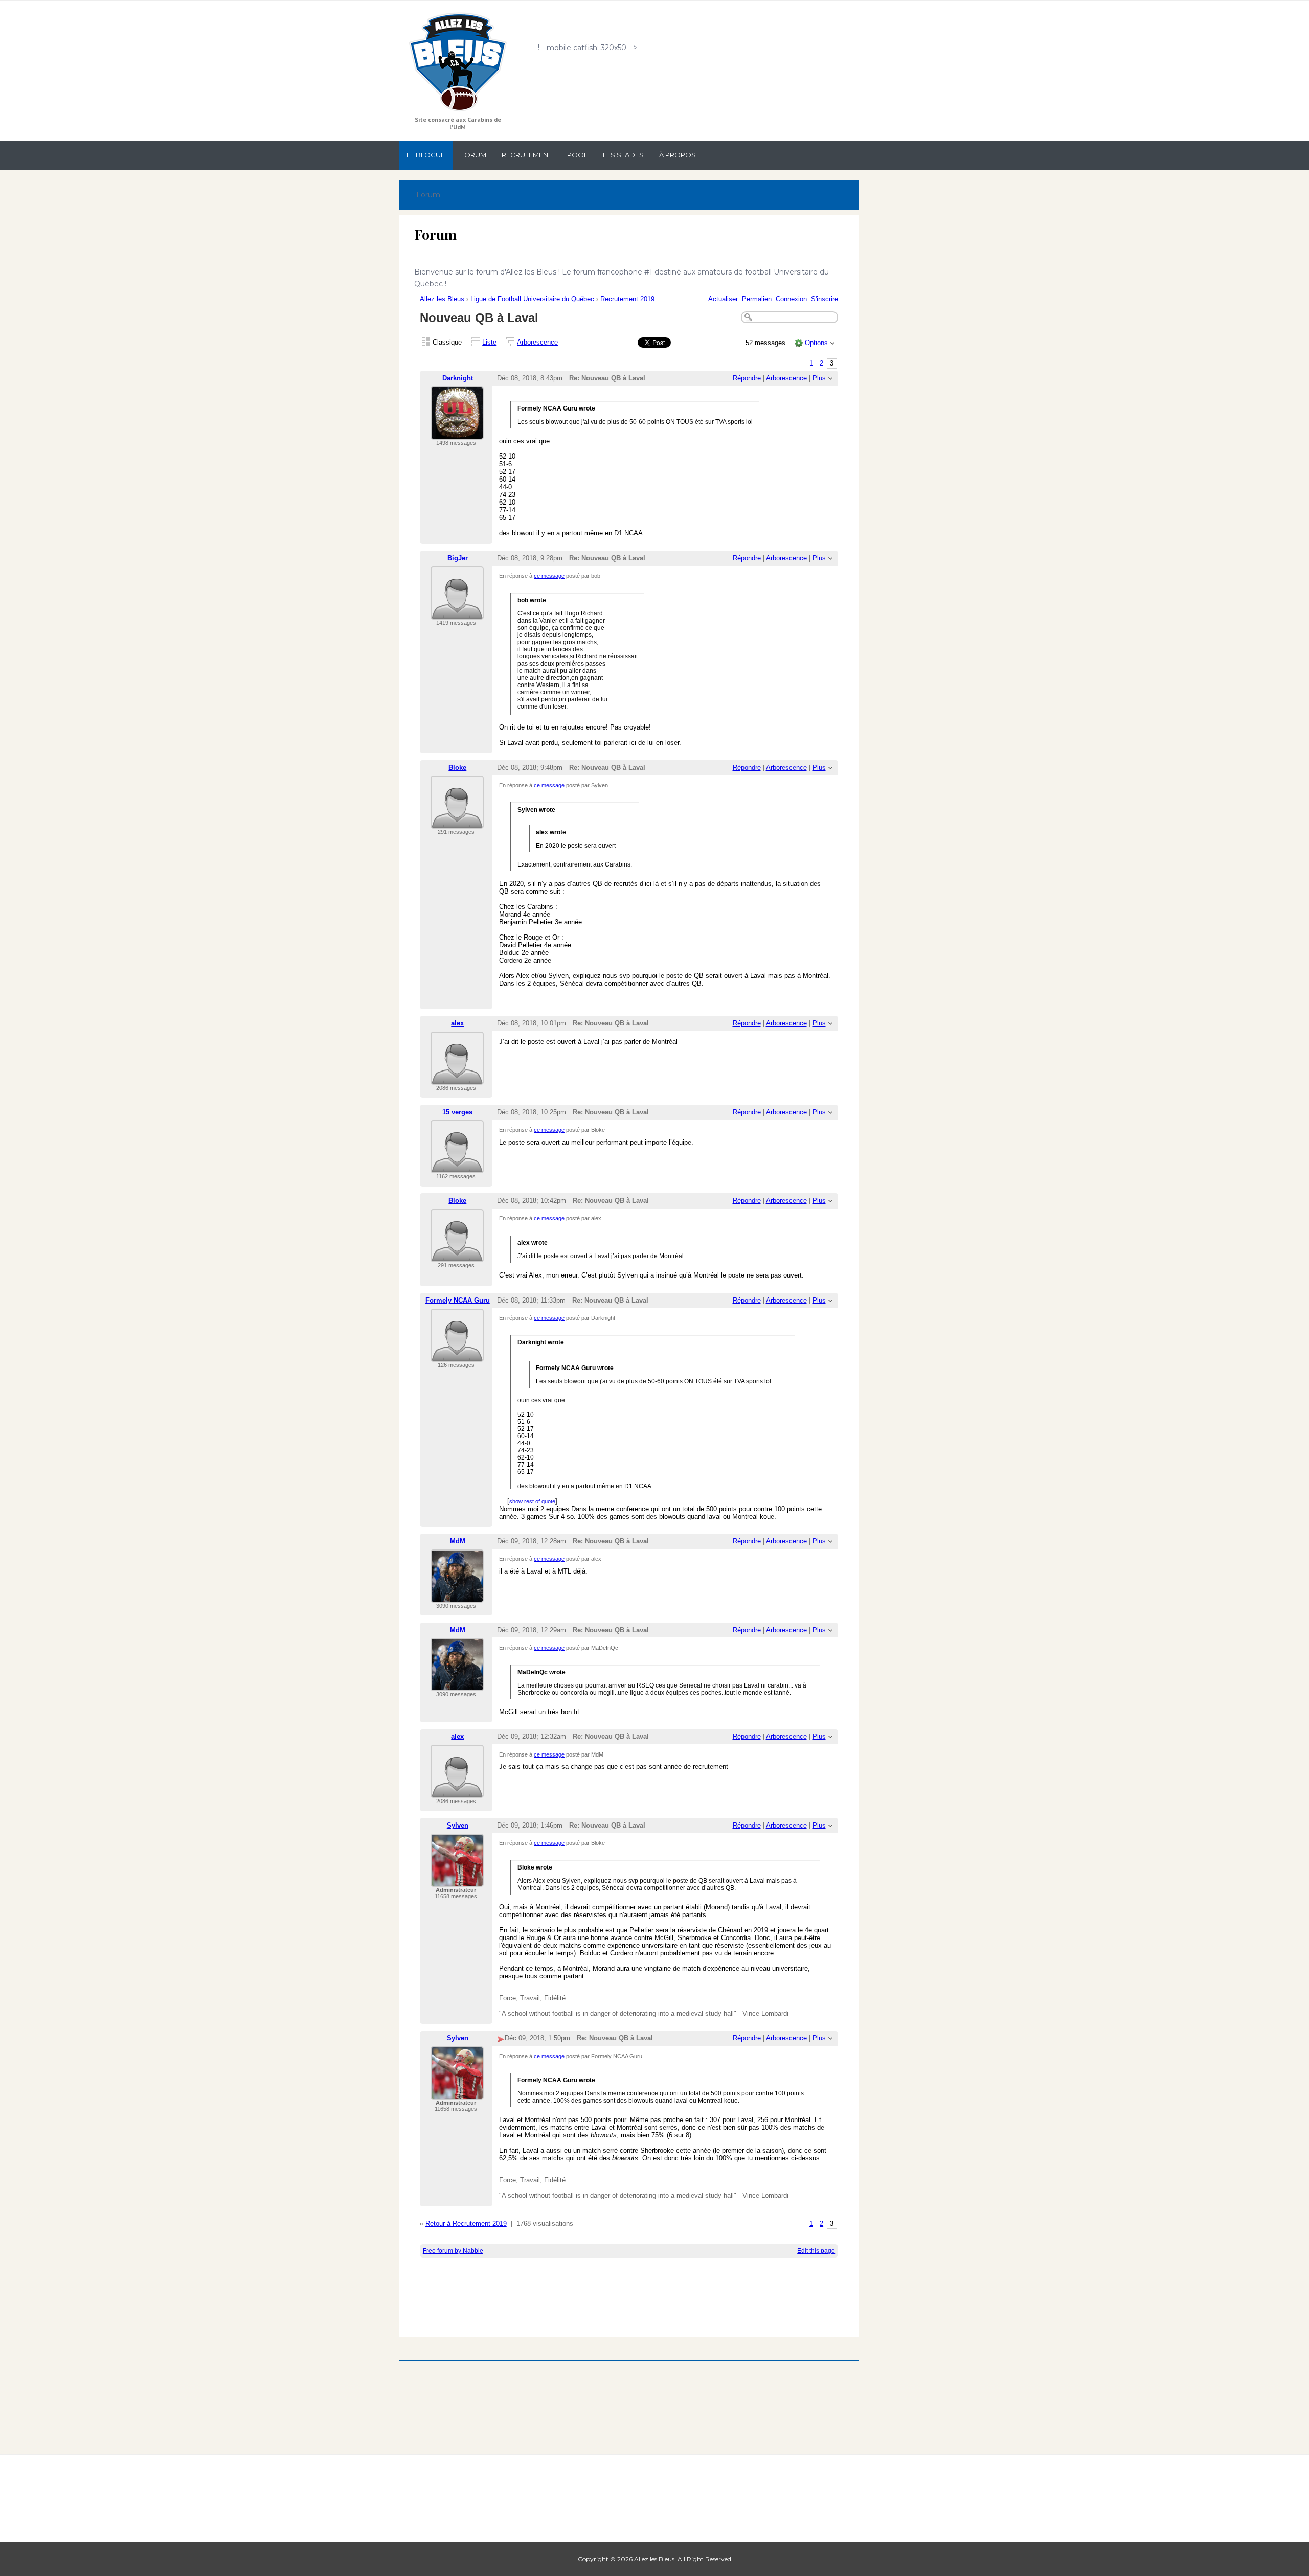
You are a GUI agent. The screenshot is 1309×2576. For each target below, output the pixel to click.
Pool (577, 155)
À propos (678, 155)
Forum (473, 155)
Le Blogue (426, 155)
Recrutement (527, 155)
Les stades (623, 155)
